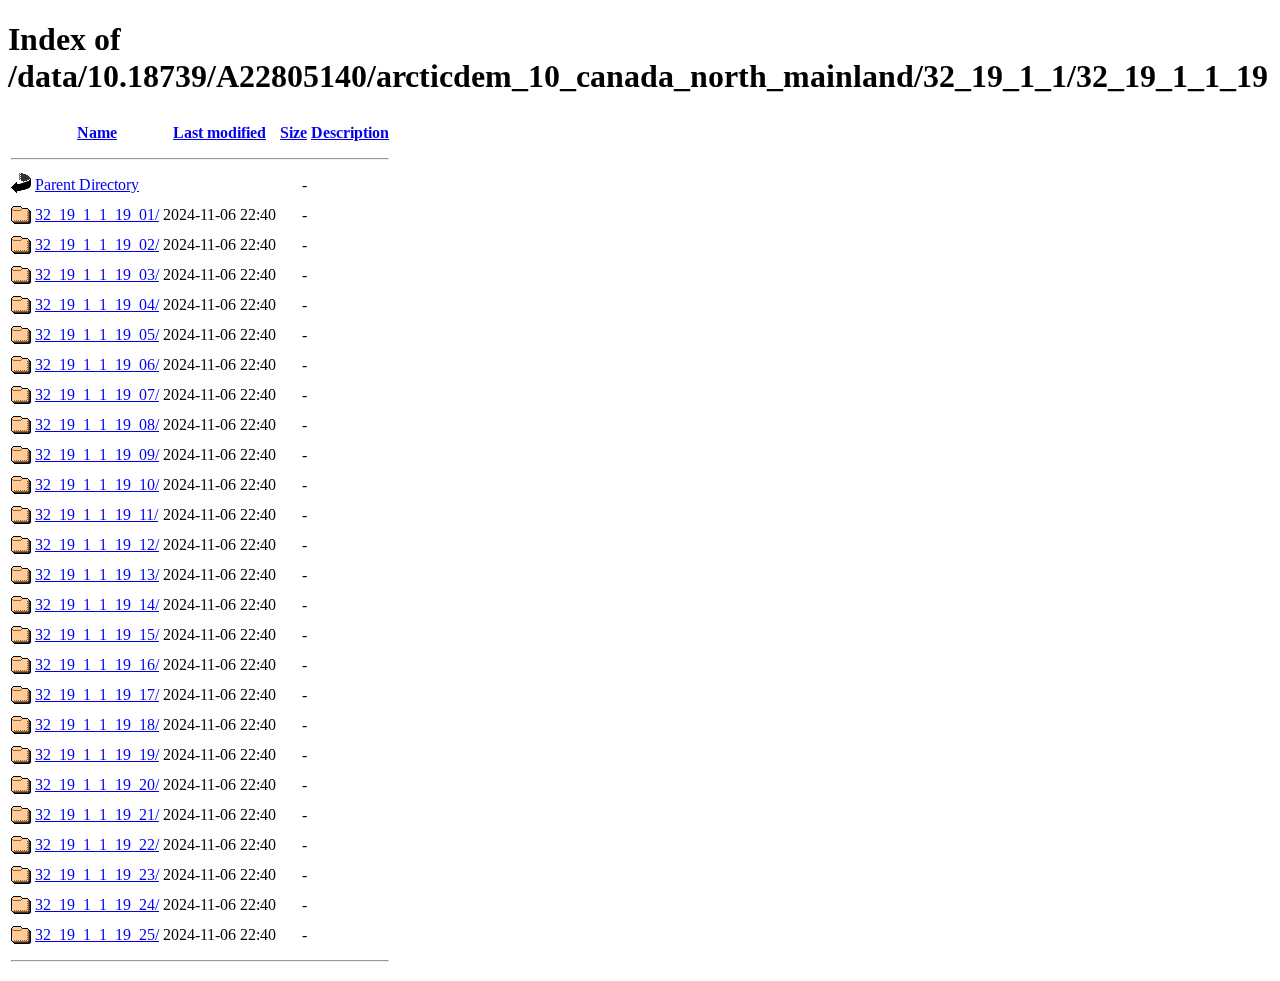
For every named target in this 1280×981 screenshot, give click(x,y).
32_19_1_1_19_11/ (96, 514)
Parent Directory (87, 184)
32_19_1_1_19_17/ (97, 694)
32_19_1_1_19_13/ (97, 574)
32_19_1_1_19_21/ (97, 814)
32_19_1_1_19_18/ (97, 724)
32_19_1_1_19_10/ (97, 484)
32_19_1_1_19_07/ (97, 394)
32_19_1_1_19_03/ (97, 274)
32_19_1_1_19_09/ (97, 454)
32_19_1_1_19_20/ (97, 784)
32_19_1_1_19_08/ (97, 424)
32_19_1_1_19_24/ (97, 904)
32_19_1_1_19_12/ (97, 544)
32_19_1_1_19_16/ (97, 664)
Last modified (219, 132)
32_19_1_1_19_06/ (97, 364)
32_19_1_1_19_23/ (97, 874)
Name (97, 132)
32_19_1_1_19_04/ (97, 304)
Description (350, 132)
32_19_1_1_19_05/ (97, 334)
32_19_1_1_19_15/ (97, 634)
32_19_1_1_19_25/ (97, 934)
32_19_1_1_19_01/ (97, 214)
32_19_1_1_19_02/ (97, 244)
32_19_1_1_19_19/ (97, 754)
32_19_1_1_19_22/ (97, 844)
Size (293, 132)
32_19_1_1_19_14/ (97, 604)
